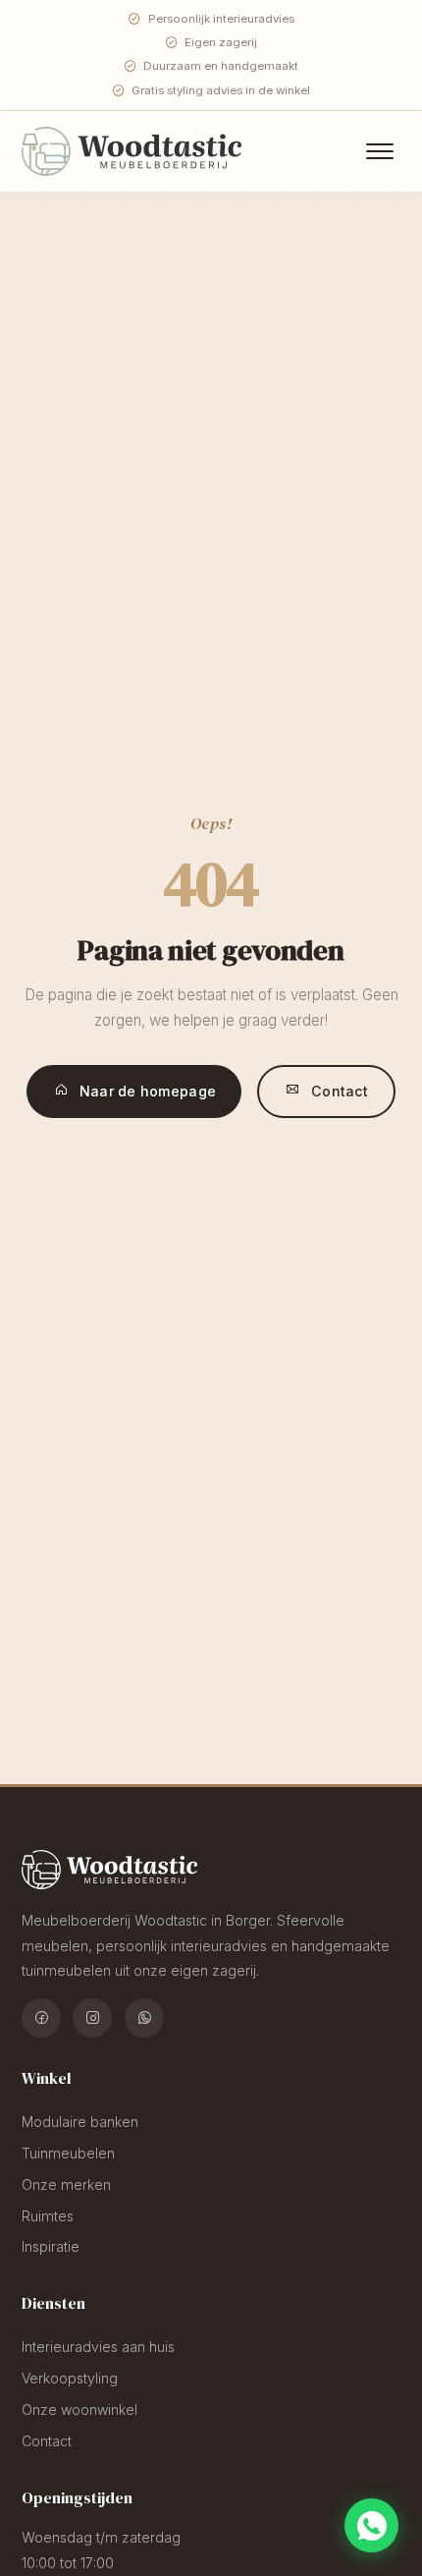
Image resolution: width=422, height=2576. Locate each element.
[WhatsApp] (144, 2018)
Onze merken (66, 2184)
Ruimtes (48, 2216)
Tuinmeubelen (68, 2153)
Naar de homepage (148, 1091)
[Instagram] (92, 2018)
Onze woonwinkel (79, 2409)
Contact (340, 1091)
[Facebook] (41, 2018)
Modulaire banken (80, 2122)
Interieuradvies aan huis (98, 2347)
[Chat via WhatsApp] (371, 2525)
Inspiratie (51, 2246)
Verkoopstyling (70, 2378)
